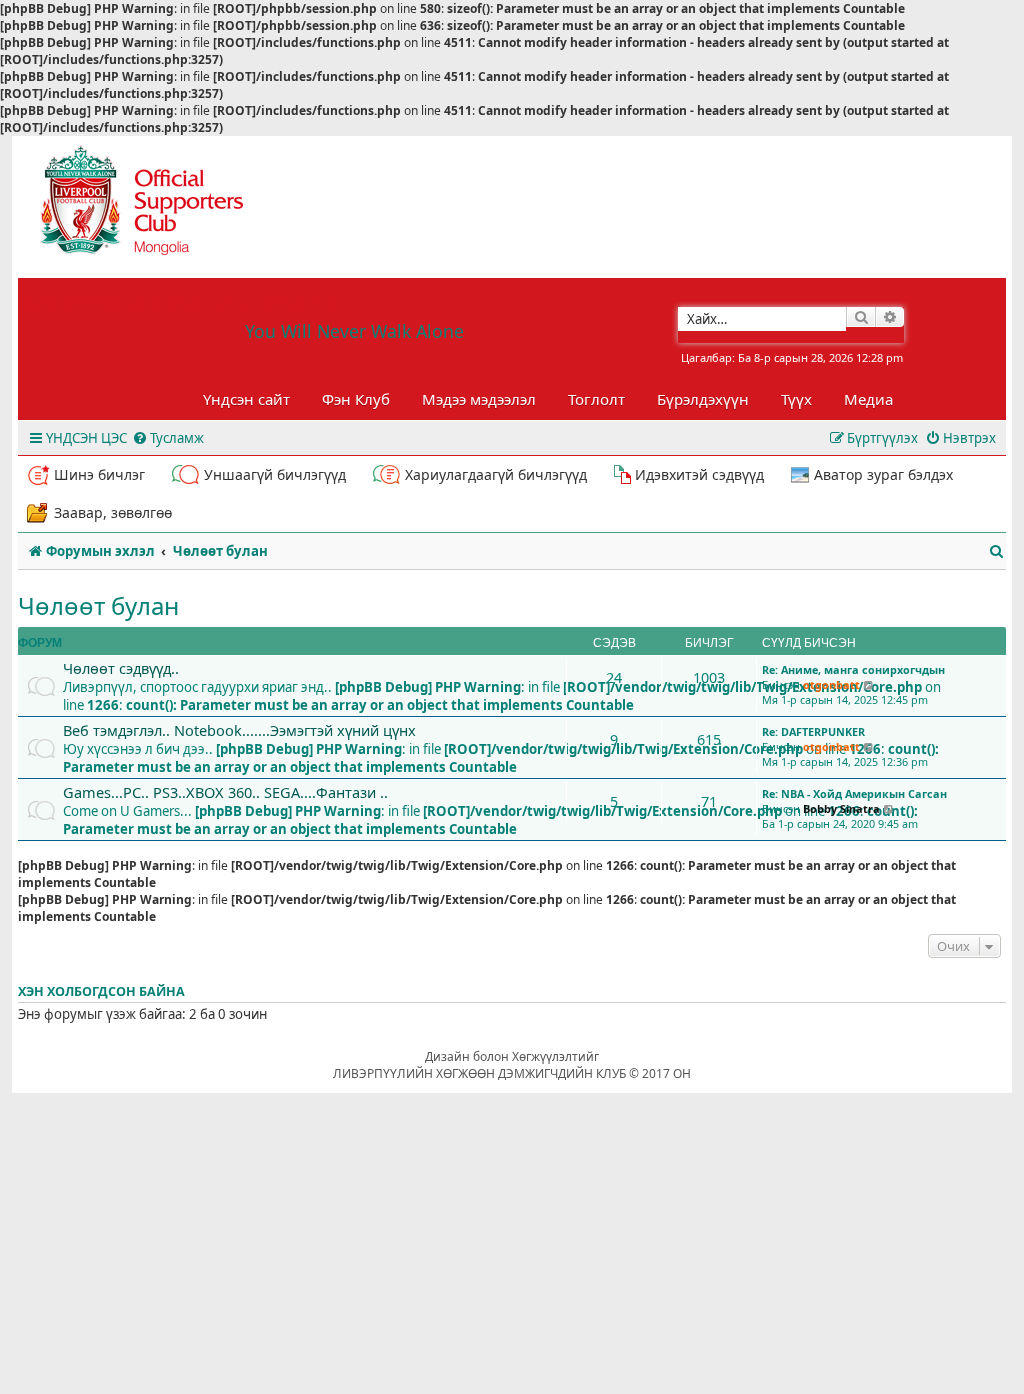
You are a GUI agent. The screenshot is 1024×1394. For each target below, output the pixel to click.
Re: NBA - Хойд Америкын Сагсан (854, 793)
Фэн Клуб (356, 399)
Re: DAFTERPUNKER (813, 731)
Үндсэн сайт (246, 399)
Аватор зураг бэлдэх (883, 474)
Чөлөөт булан (98, 605)
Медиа (868, 399)
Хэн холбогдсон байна (101, 991)
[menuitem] (168, 438)
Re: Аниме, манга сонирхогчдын (853, 669)
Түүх (796, 399)
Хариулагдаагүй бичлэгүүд (496, 474)
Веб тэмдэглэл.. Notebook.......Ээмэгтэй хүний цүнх (239, 730)
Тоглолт (596, 399)
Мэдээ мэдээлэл (479, 399)
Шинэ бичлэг (99, 474)
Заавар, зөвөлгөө (113, 512)
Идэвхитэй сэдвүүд (699, 474)
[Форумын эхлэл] (160, 207)
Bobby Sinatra (841, 808)
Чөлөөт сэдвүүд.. (121, 668)
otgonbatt (831, 684)
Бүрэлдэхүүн (703, 399)
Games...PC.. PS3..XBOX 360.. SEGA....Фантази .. (225, 792)
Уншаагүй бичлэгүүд (275, 474)
